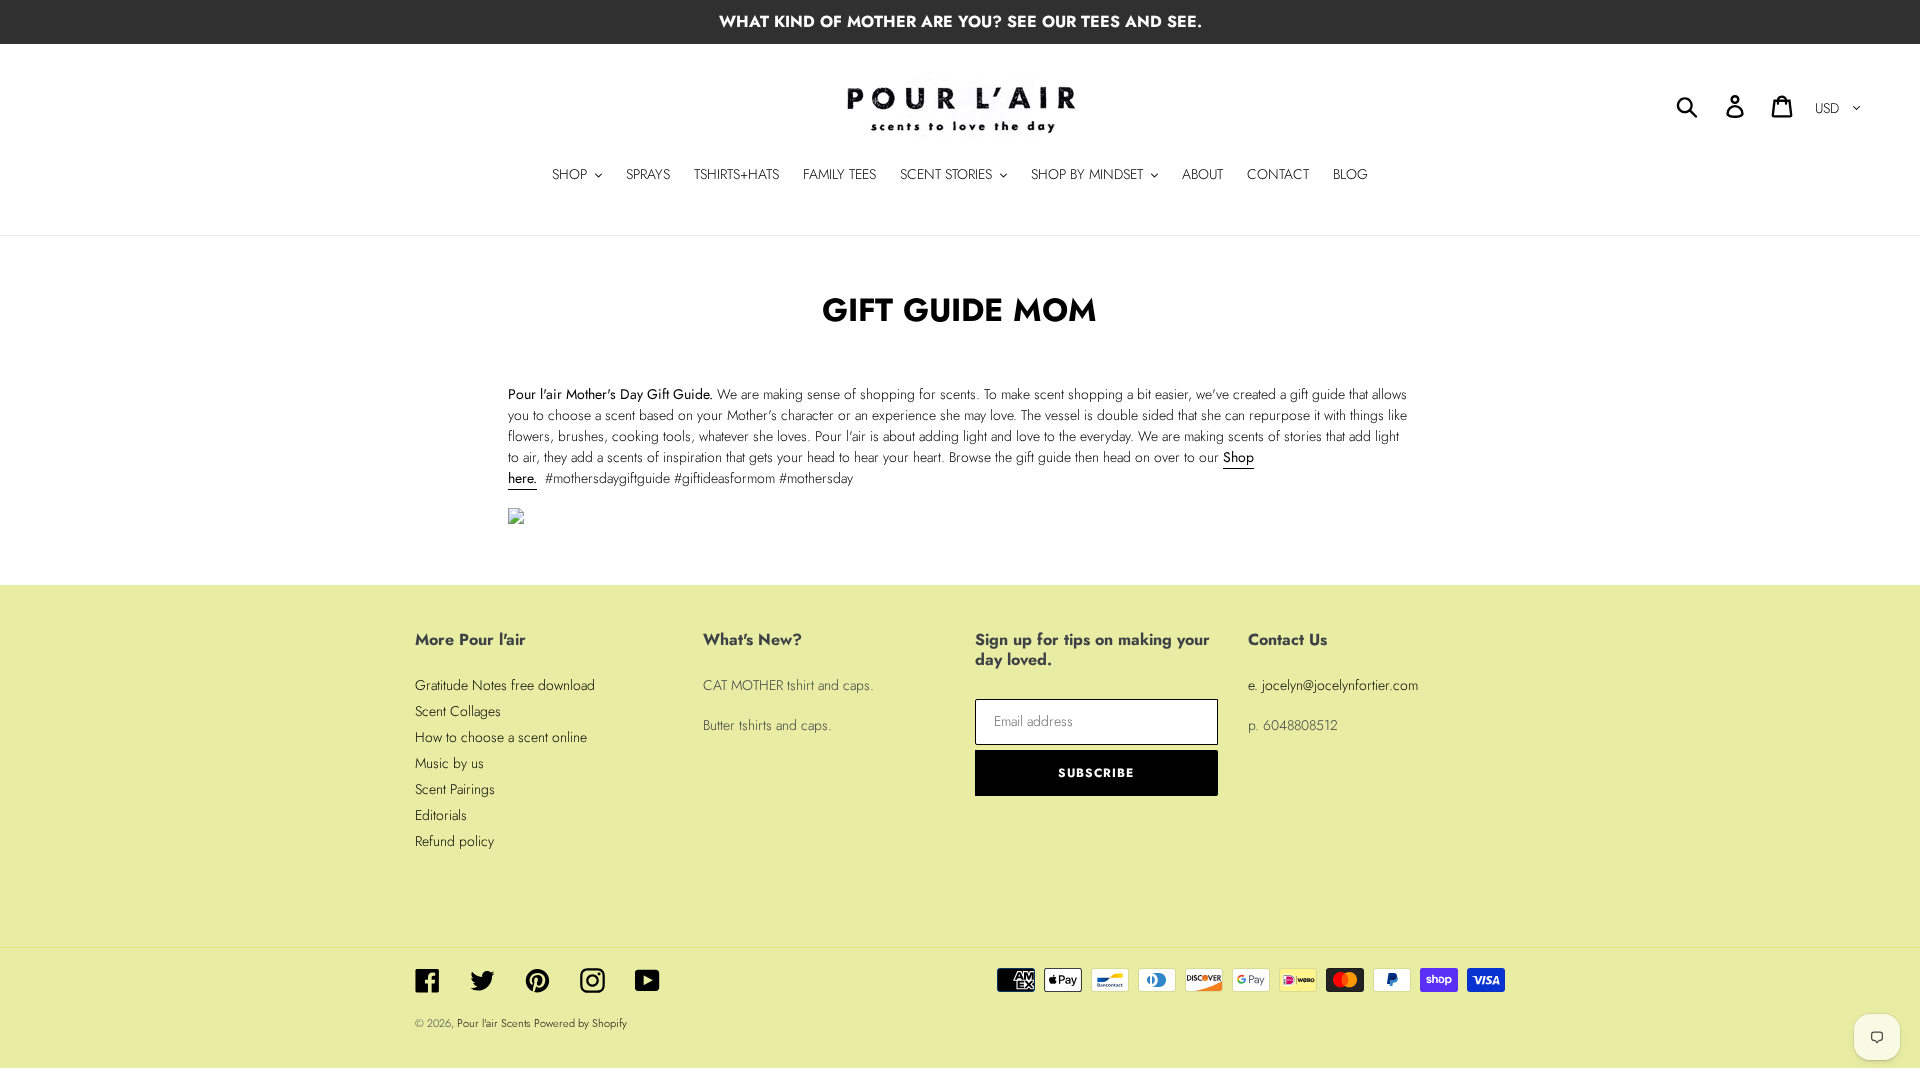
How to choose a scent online (501, 737)
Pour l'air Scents (493, 1023)
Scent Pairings (455, 789)
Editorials (441, 815)
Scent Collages (458, 711)
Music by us (449, 763)
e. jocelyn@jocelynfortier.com (1333, 685)
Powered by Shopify (580, 1023)
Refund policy (454, 841)
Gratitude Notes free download (505, 685)
